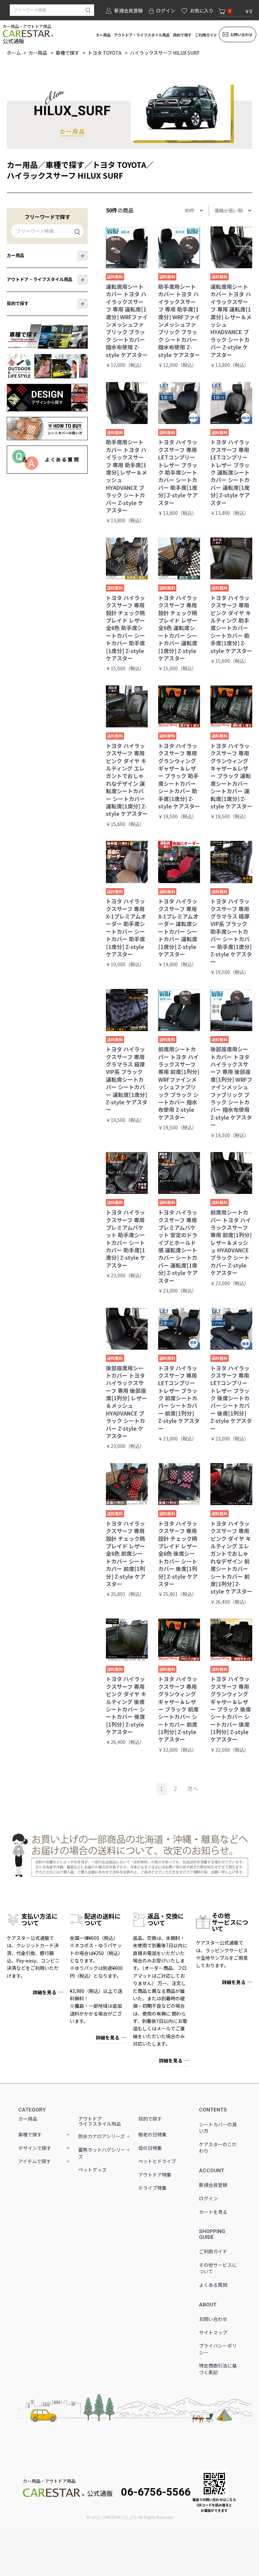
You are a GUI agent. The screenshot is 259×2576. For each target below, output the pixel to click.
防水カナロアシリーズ (102, 2136)
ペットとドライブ (157, 2161)
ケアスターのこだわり (218, 2148)
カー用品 (103, 35)
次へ (193, 1789)
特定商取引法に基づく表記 (218, 2369)
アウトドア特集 (155, 2175)
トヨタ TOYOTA (105, 53)
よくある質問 (213, 2285)
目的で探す (182, 35)
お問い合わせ (241, 34)
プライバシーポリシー (218, 2349)
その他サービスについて (218, 2268)
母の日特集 (150, 2148)
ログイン (208, 2198)
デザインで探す (35, 2148)
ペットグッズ (92, 2170)
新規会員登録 (213, 2185)
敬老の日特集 (152, 2134)
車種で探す (67, 53)
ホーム (14, 53)
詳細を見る (45, 1992)
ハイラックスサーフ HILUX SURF (165, 53)
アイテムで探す (35, 2161)
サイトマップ (213, 2332)
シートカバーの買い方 (218, 2128)
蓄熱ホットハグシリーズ (102, 2153)
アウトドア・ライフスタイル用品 (142, 35)
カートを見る (213, 2212)
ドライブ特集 (152, 2188)
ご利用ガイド (206, 35)
